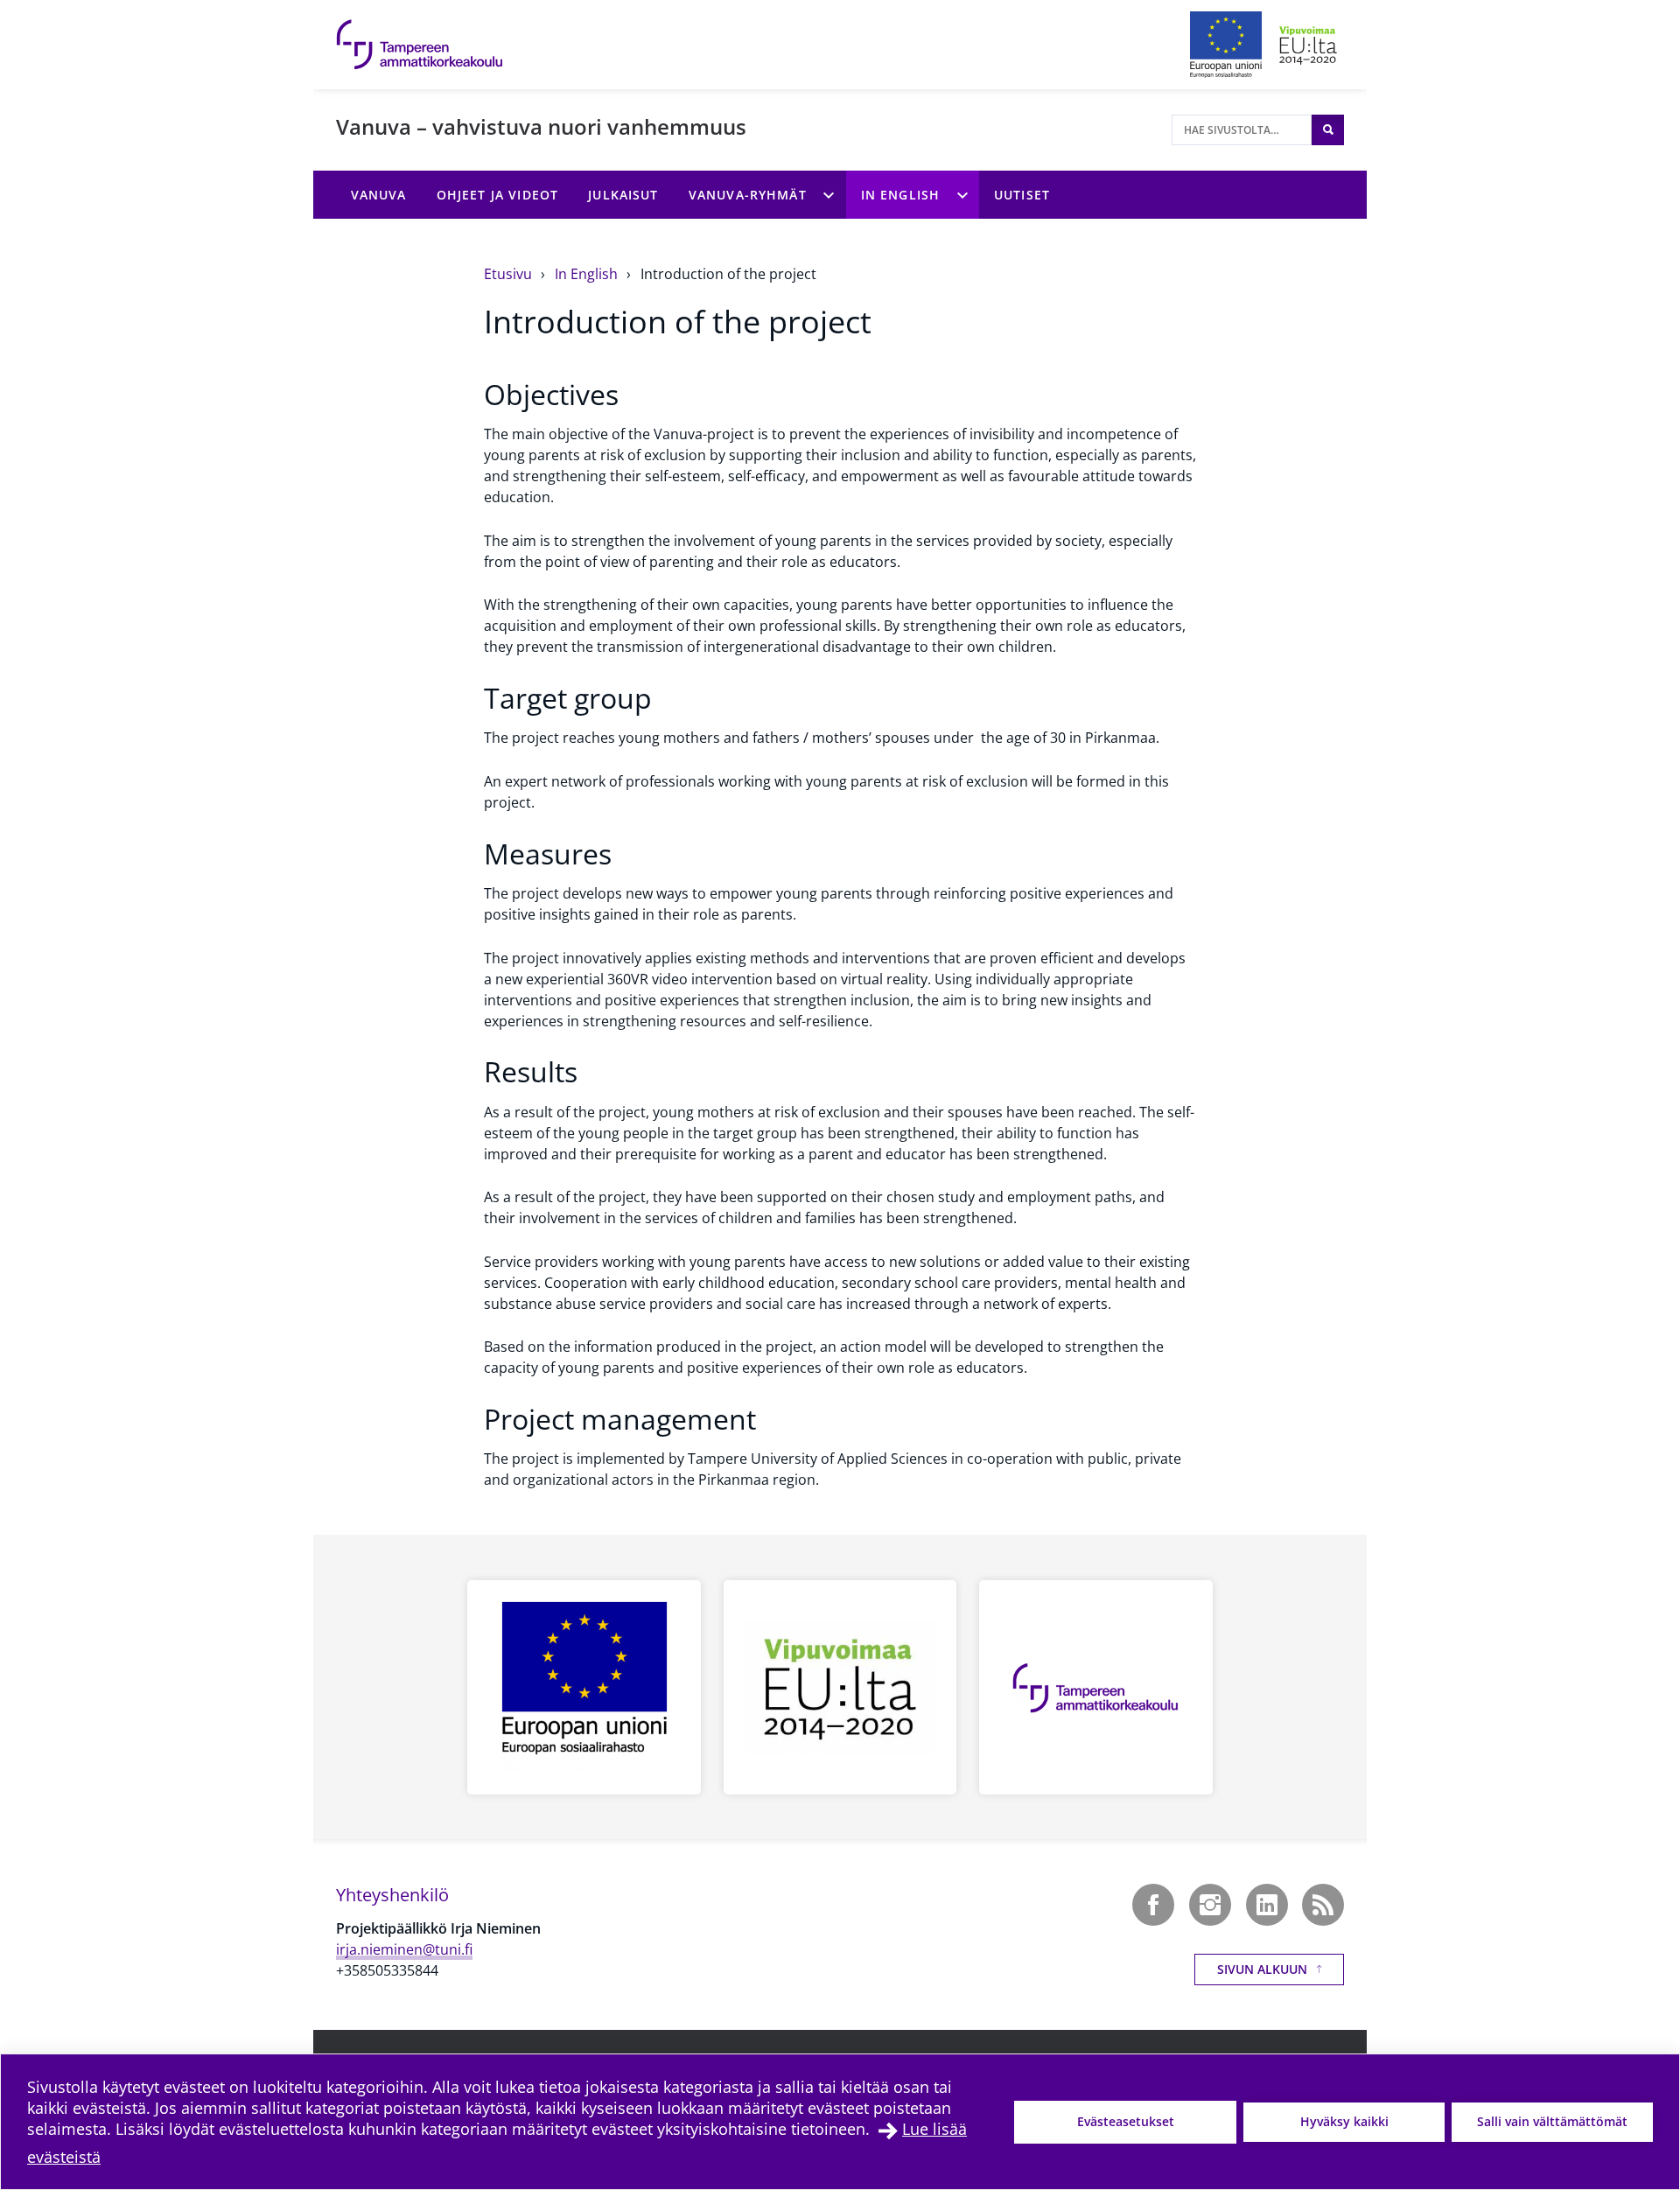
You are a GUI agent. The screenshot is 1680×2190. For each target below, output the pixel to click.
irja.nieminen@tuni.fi (404, 1949)
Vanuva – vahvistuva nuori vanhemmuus (541, 126)
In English (588, 274)
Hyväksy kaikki (1344, 2121)
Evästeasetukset (1126, 2121)
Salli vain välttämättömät (1552, 2121)
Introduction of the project (728, 274)
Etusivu (510, 274)
